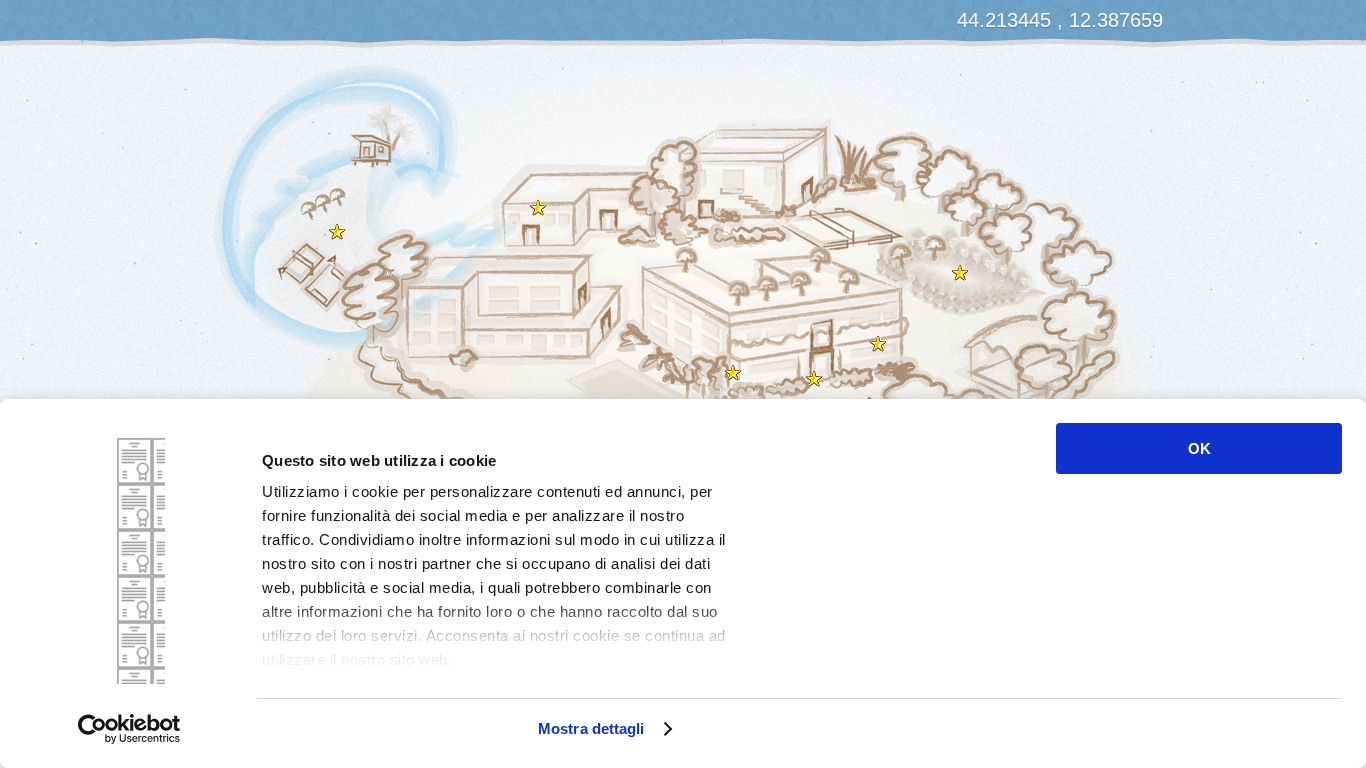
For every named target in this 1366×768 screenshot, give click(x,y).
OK (1199, 448)
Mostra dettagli (591, 728)
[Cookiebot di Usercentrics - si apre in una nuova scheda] (129, 729)
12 (733, 373)
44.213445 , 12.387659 (1060, 20)
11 (337, 232)
